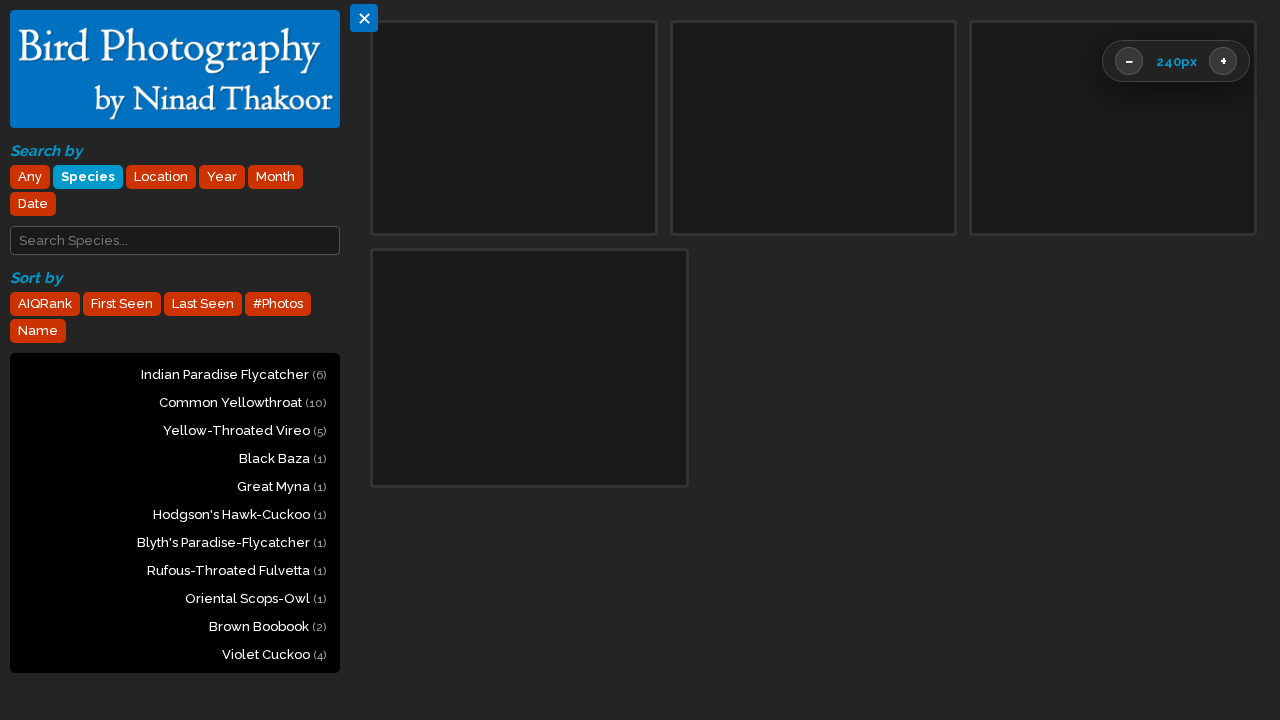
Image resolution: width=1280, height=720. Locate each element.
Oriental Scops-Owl (255, 598)
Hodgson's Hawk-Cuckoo (239, 514)
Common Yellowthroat (242, 402)
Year (222, 176)
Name (38, 330)
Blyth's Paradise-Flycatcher (231, 542)
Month (275, 176)
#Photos (278, 303)
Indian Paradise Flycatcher (233, 374)
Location (161, 176)
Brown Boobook (267, 626)
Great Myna (281, 486)
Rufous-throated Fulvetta (236, 570)
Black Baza (282, 458)
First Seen (122, 303)
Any (30, 176)
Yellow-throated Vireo (244, 430)
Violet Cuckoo (274, 654)
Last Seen (203, 303)
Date (33, 203)
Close (1213, 640)
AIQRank (45, 303)
